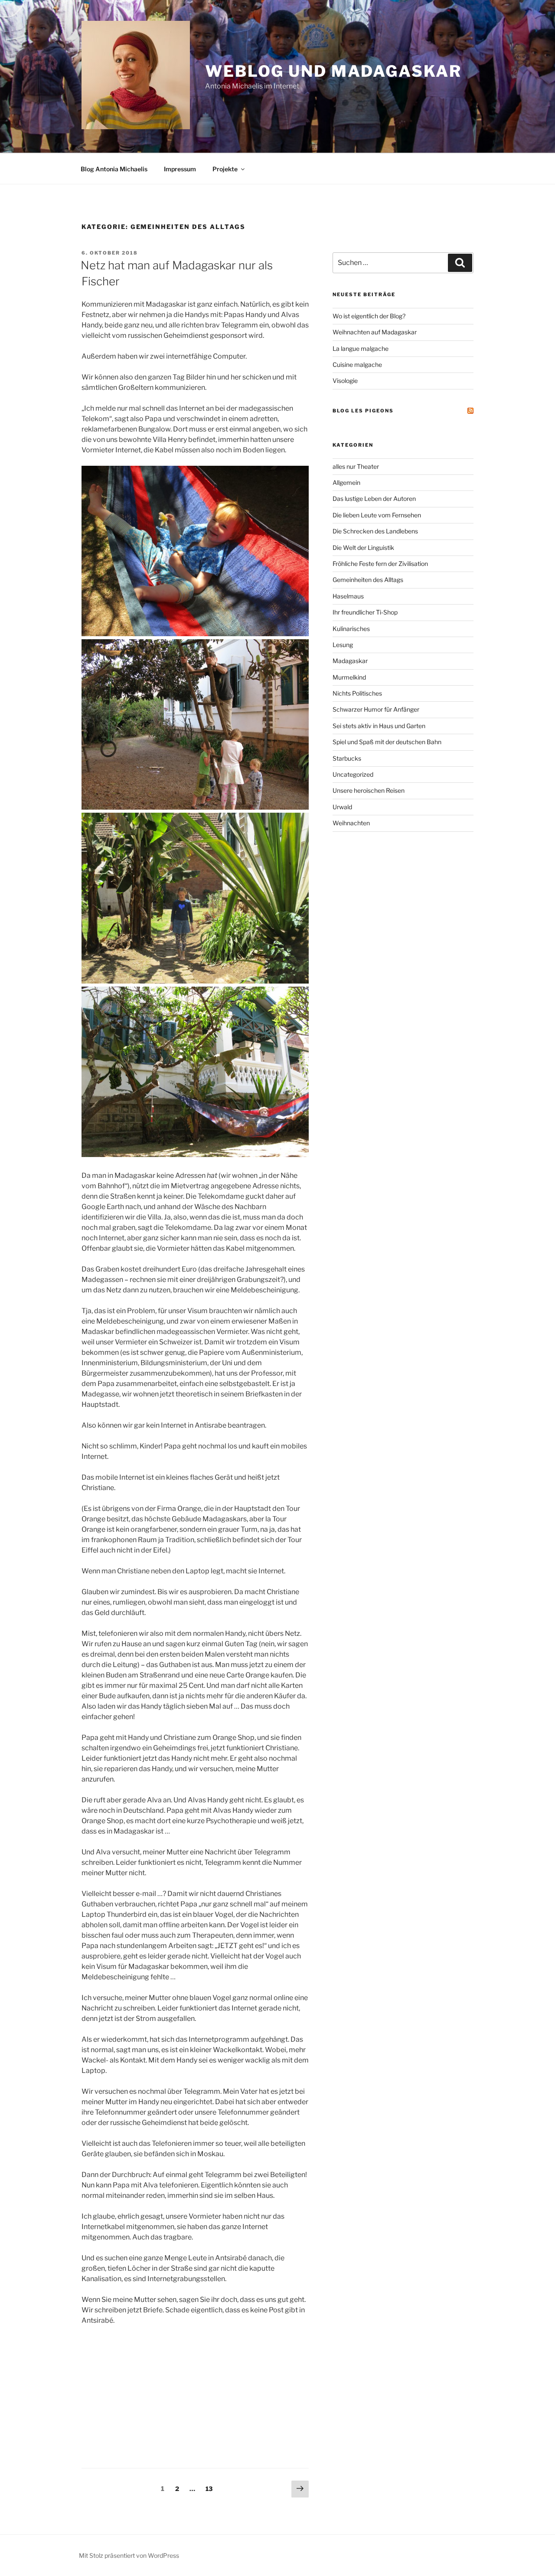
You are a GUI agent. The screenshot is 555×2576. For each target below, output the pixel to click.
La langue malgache (361, 348)
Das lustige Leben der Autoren (374, 499)
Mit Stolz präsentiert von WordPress (129, 2555)
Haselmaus (348, 596)
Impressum (180, 169)
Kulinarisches (351, 629)
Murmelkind (349, 677)
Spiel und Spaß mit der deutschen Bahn (387, 742)
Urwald (342, 807)
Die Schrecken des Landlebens (375, 531)
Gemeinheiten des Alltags (368, 580)
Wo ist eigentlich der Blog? (369, 316)
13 (211, 2488)
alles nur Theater (356, 466)
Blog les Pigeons (363, 411)
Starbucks (347, 758)
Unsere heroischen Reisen (369, 790)
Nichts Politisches (357, 693)
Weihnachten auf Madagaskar (375, 332)
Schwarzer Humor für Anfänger (376, 709)
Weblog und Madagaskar (333, 71)
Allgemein (346, 482)
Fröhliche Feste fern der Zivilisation (380, 564)
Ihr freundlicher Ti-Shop (365, 612)
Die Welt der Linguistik (363, 548)
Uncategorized (353, 774)
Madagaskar (350, 661)
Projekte (225, 169)
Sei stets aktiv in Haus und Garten (379, 726)
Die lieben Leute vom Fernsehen (377, 515)
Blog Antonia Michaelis (114, 169)
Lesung (343, 645)
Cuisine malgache (357, 364)
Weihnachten (351, 823)
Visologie (345, 381)
